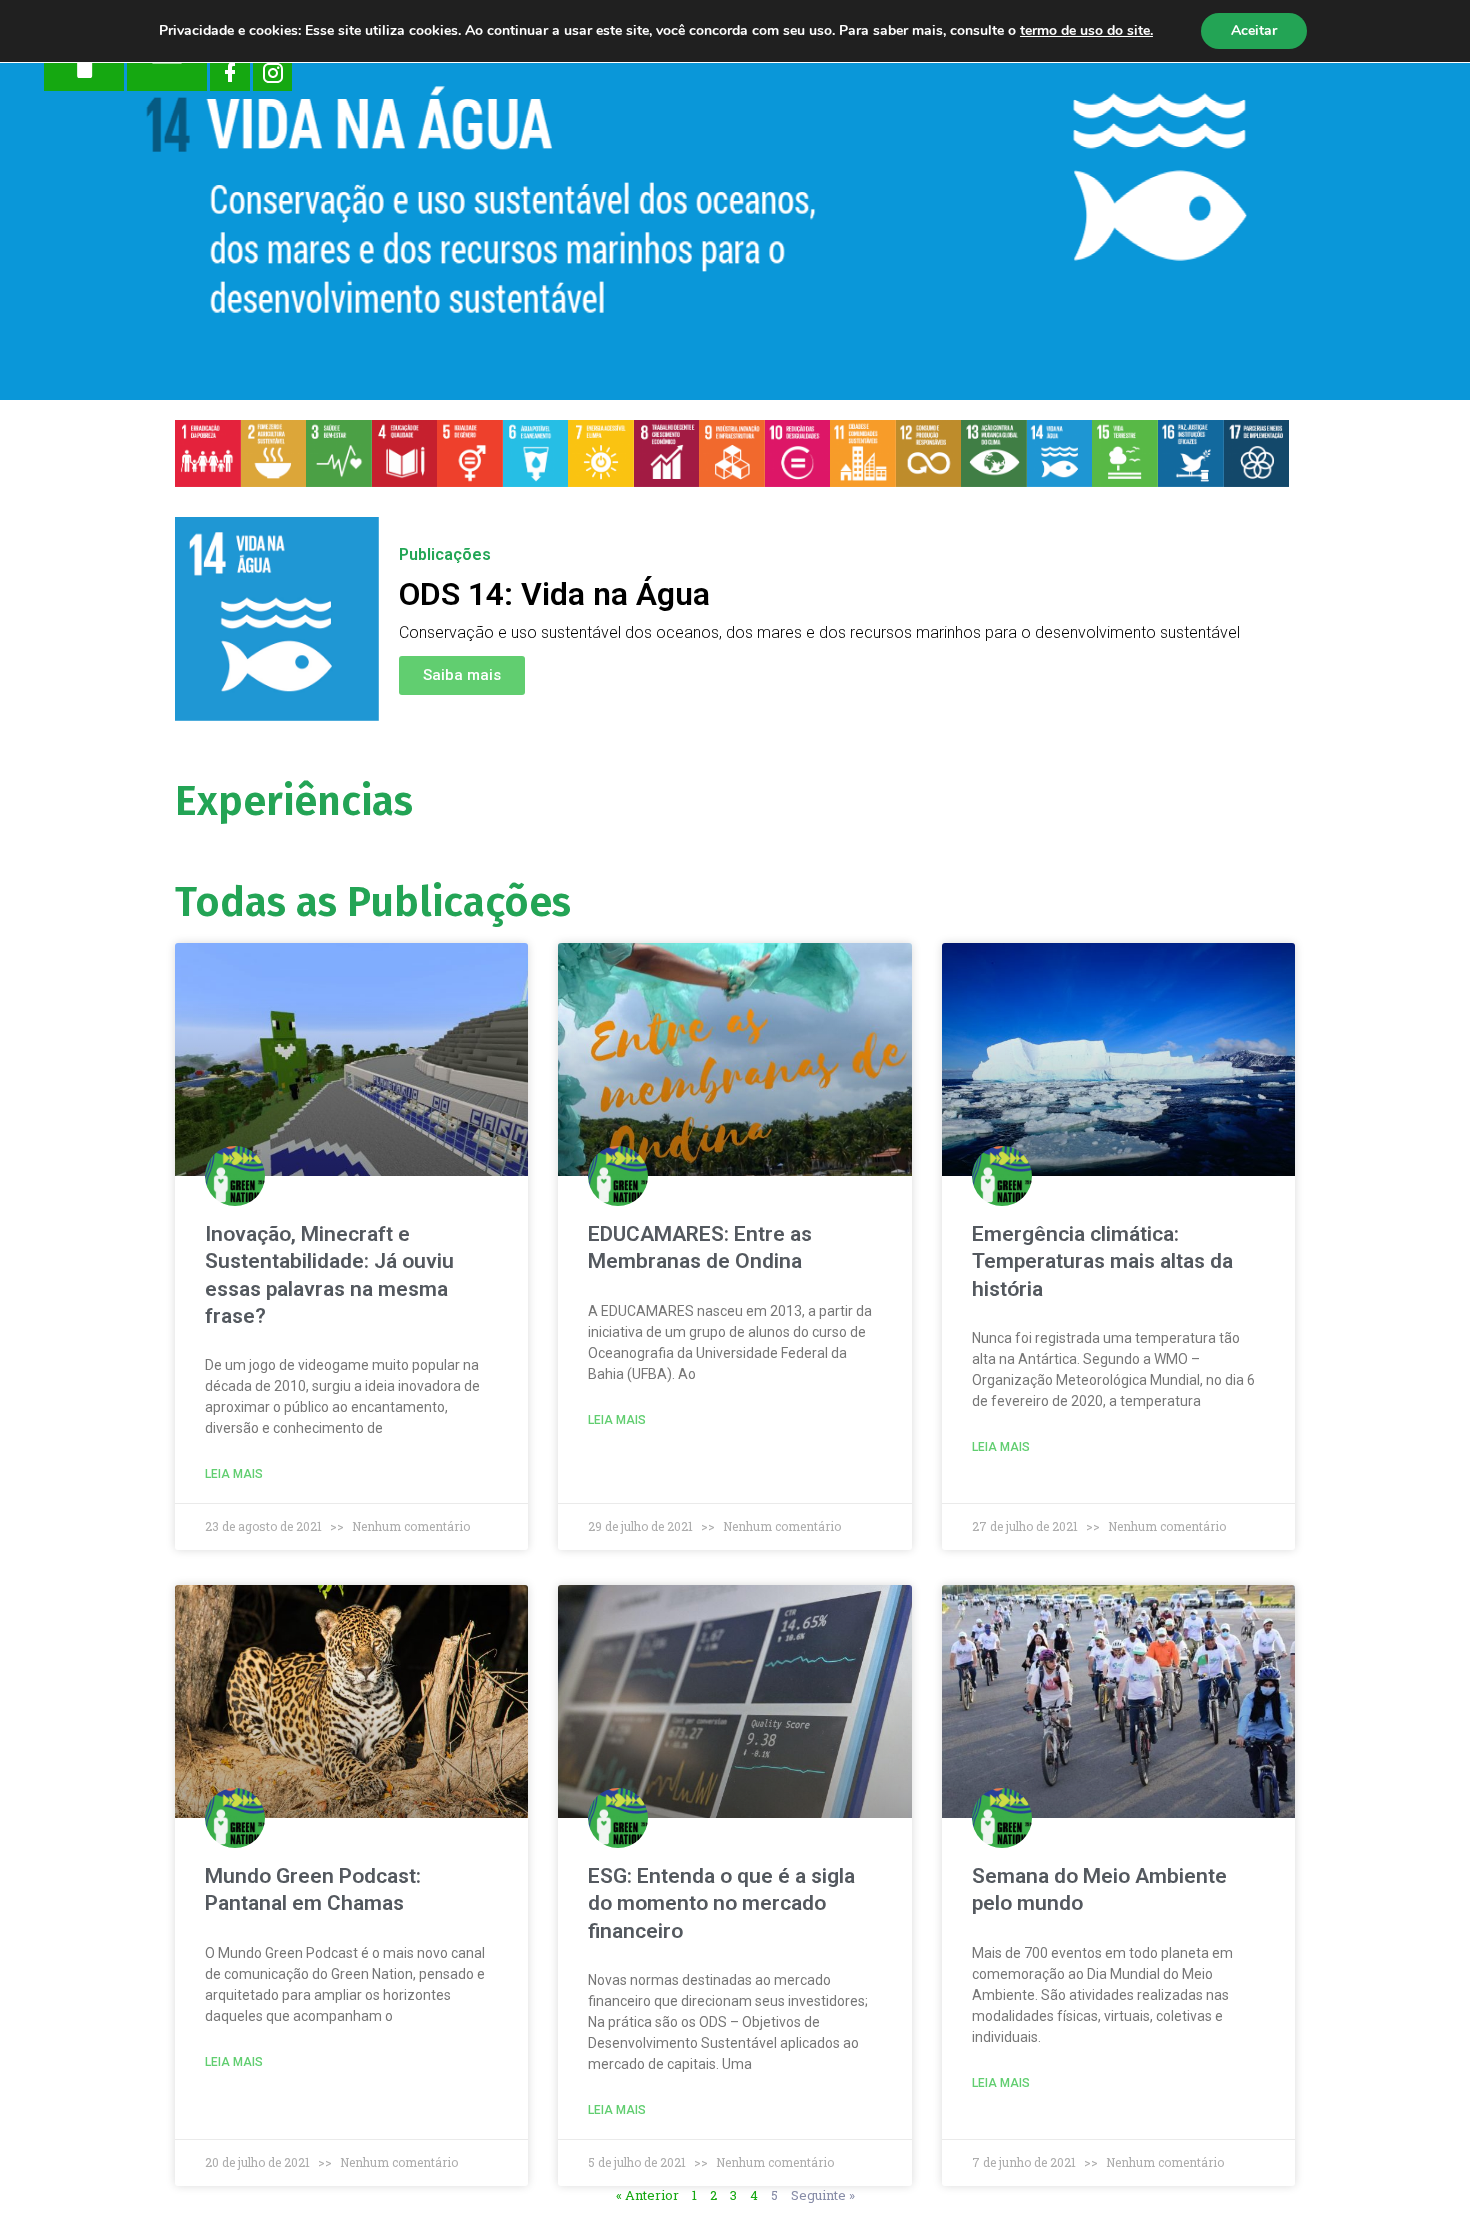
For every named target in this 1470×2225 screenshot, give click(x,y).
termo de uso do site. (1086, 30)
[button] (462, 675)
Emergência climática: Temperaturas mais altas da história (1102, 1261)
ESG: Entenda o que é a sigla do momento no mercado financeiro (721, 1903)
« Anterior (647, 2195)
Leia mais (234, 1474)
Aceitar (1254, 30)
